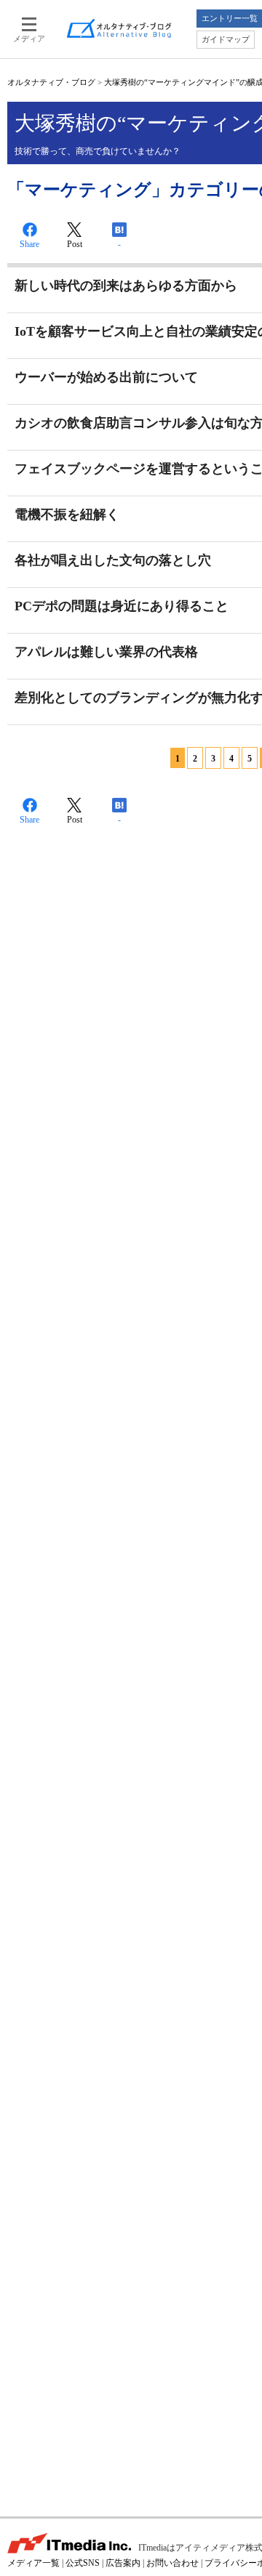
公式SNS (83, 2563)
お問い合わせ (172, 2563)
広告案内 (123, 2563)
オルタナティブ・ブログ (51, 82)
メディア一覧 (33, 2563)
